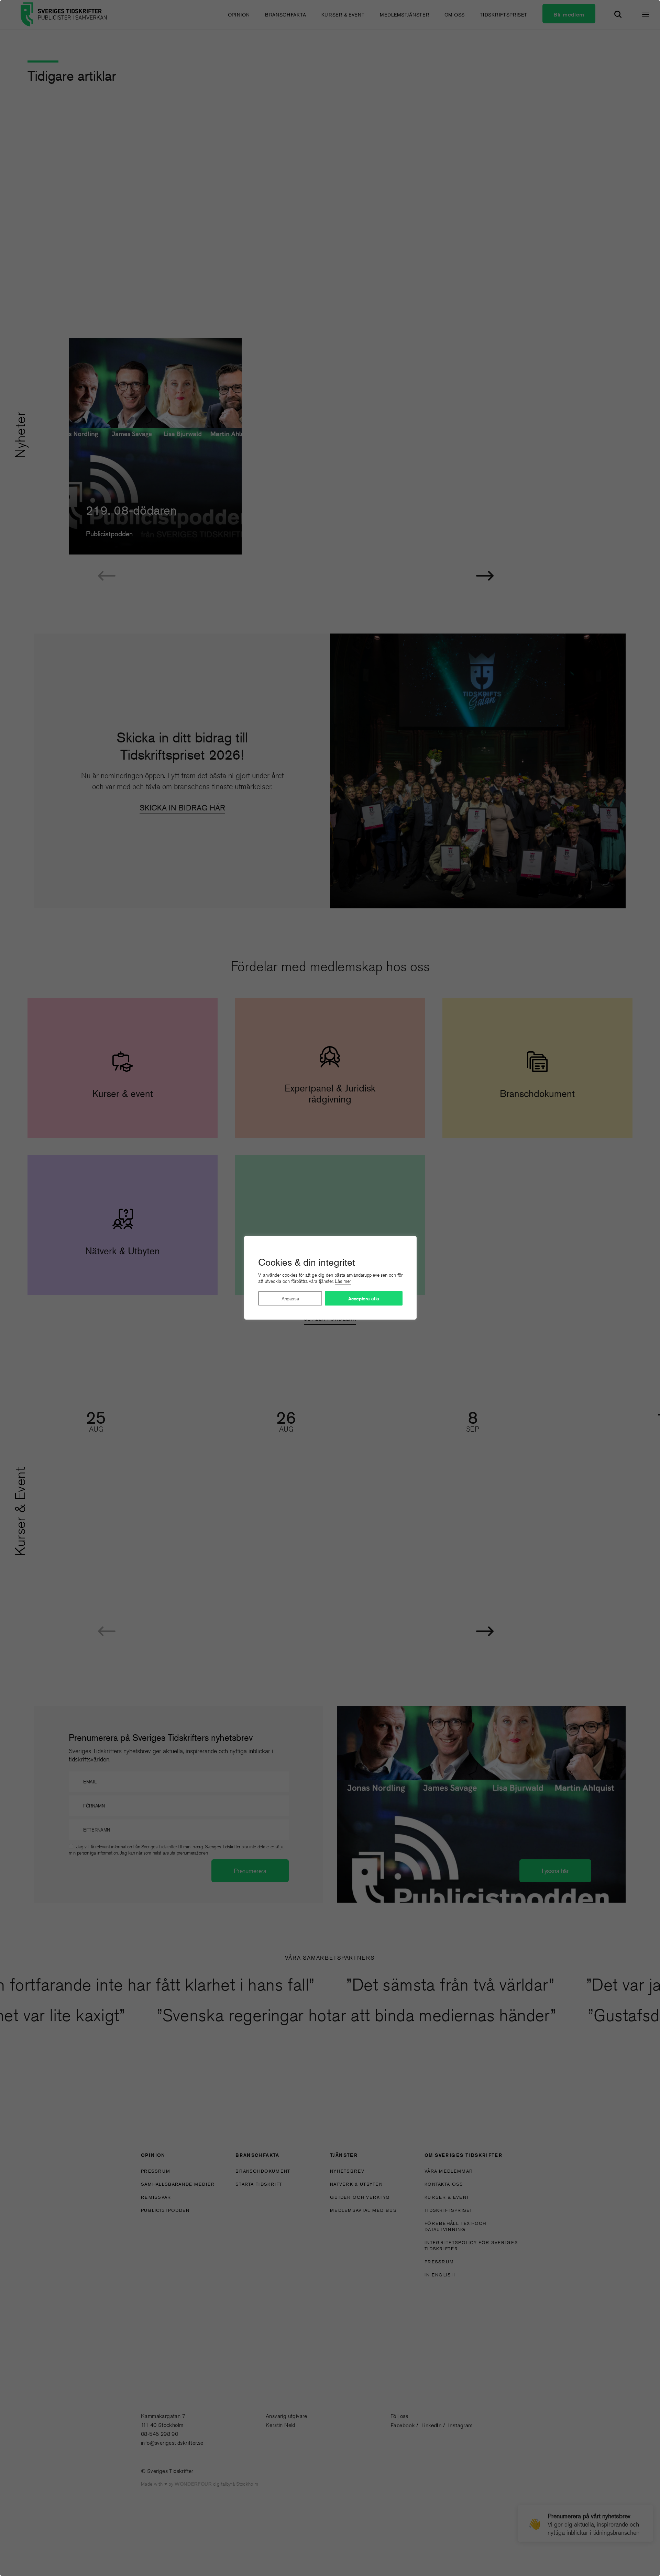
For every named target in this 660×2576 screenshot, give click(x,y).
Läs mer (343, 1281)
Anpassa (290, 1298)
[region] (330, 1288)
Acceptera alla (364, 1299)
